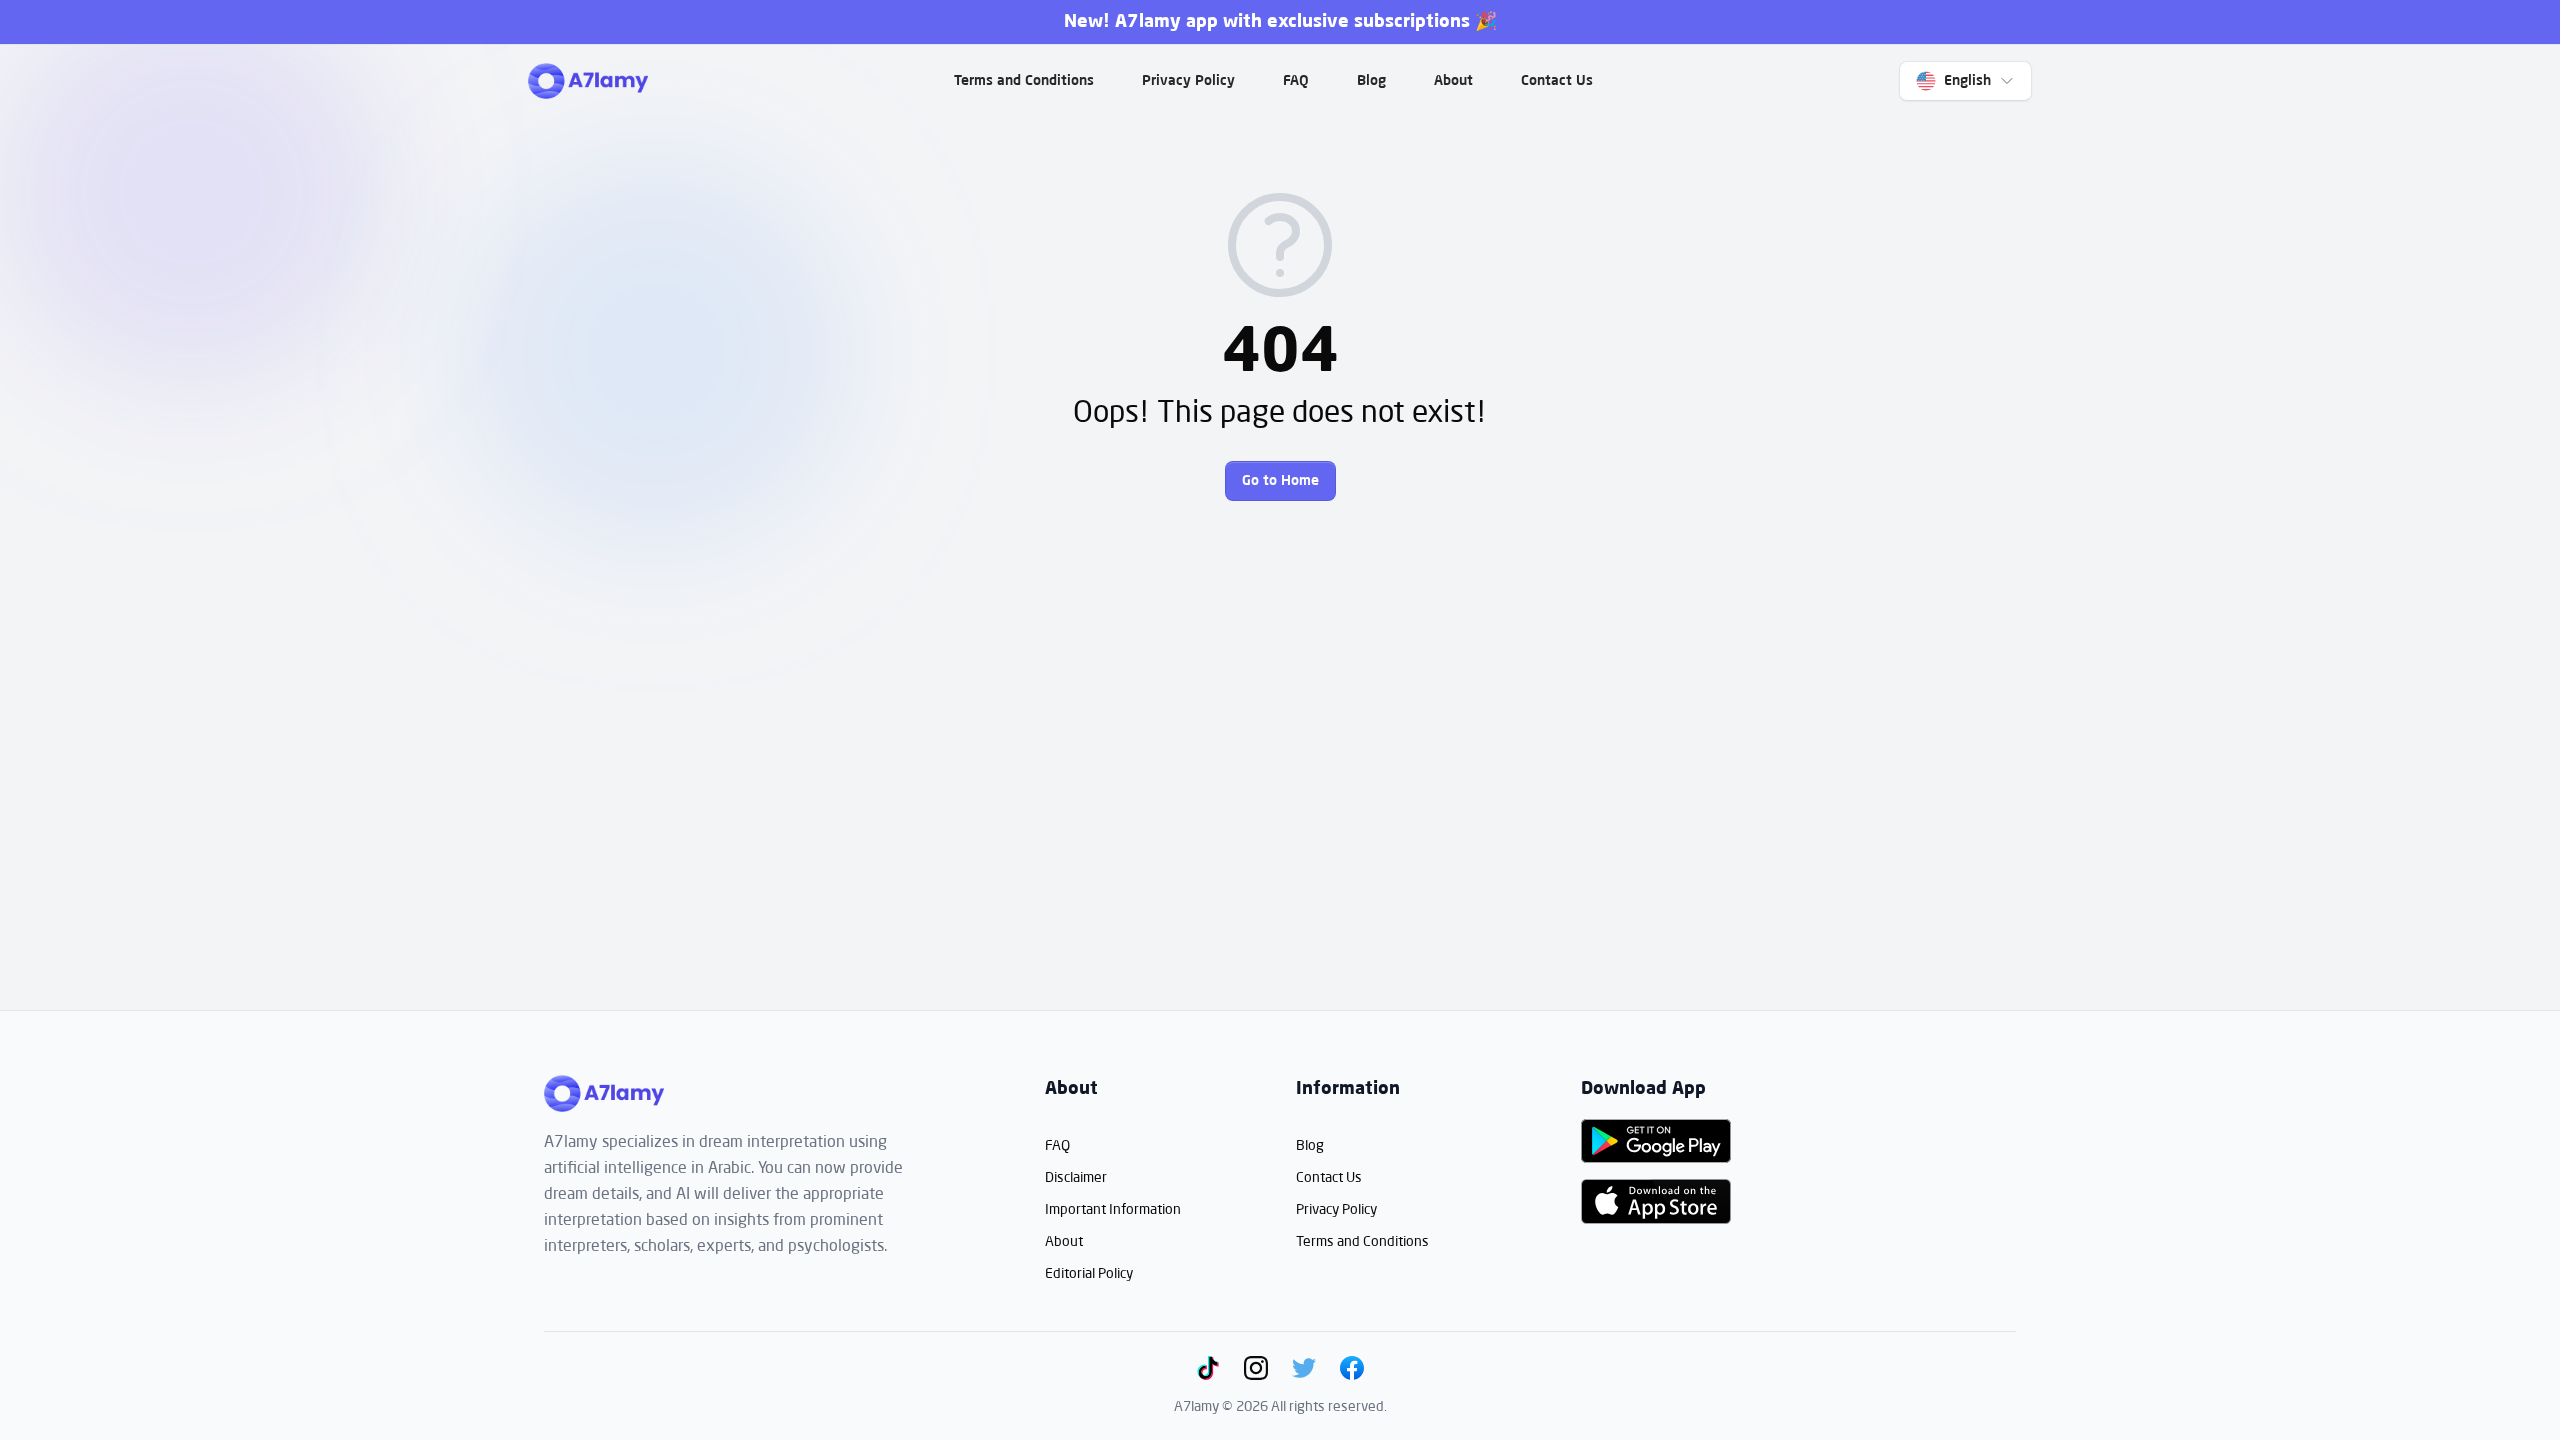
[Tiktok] (1208, 1368)
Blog (1371, 81)
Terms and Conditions (1024, 81)
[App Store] (1656, 1201)
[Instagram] (1256, 1368)
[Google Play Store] (1656, 1141)
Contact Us (1557, 81)
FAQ (1296, 81)
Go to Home (1280, 481)
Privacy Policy (1188, 81)
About (1453, 81)
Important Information (1113, 1208)
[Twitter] (1304, 1368)
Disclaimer (1076, 1176)
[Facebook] (1352, 1368)
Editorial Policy (1089, 1272)
